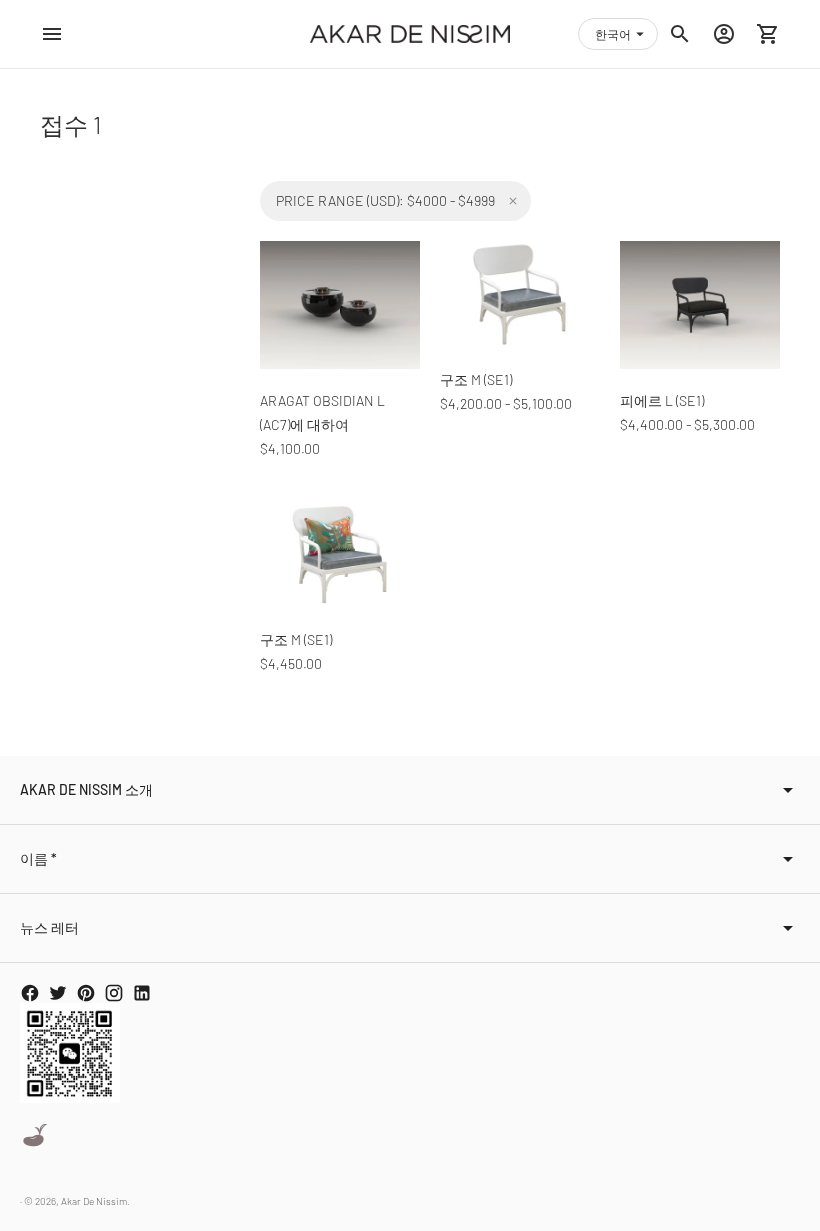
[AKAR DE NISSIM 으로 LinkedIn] (142, 993)
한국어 (613, 34)
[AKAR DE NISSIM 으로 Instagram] (114, 993)
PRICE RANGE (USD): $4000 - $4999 (385, 200)
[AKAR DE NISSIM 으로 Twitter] (58, 993)
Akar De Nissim (94, 1201)
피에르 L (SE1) (662, 400)
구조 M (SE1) (476, 379)
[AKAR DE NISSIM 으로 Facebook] (30, 993)
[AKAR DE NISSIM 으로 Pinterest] (86, 993)
